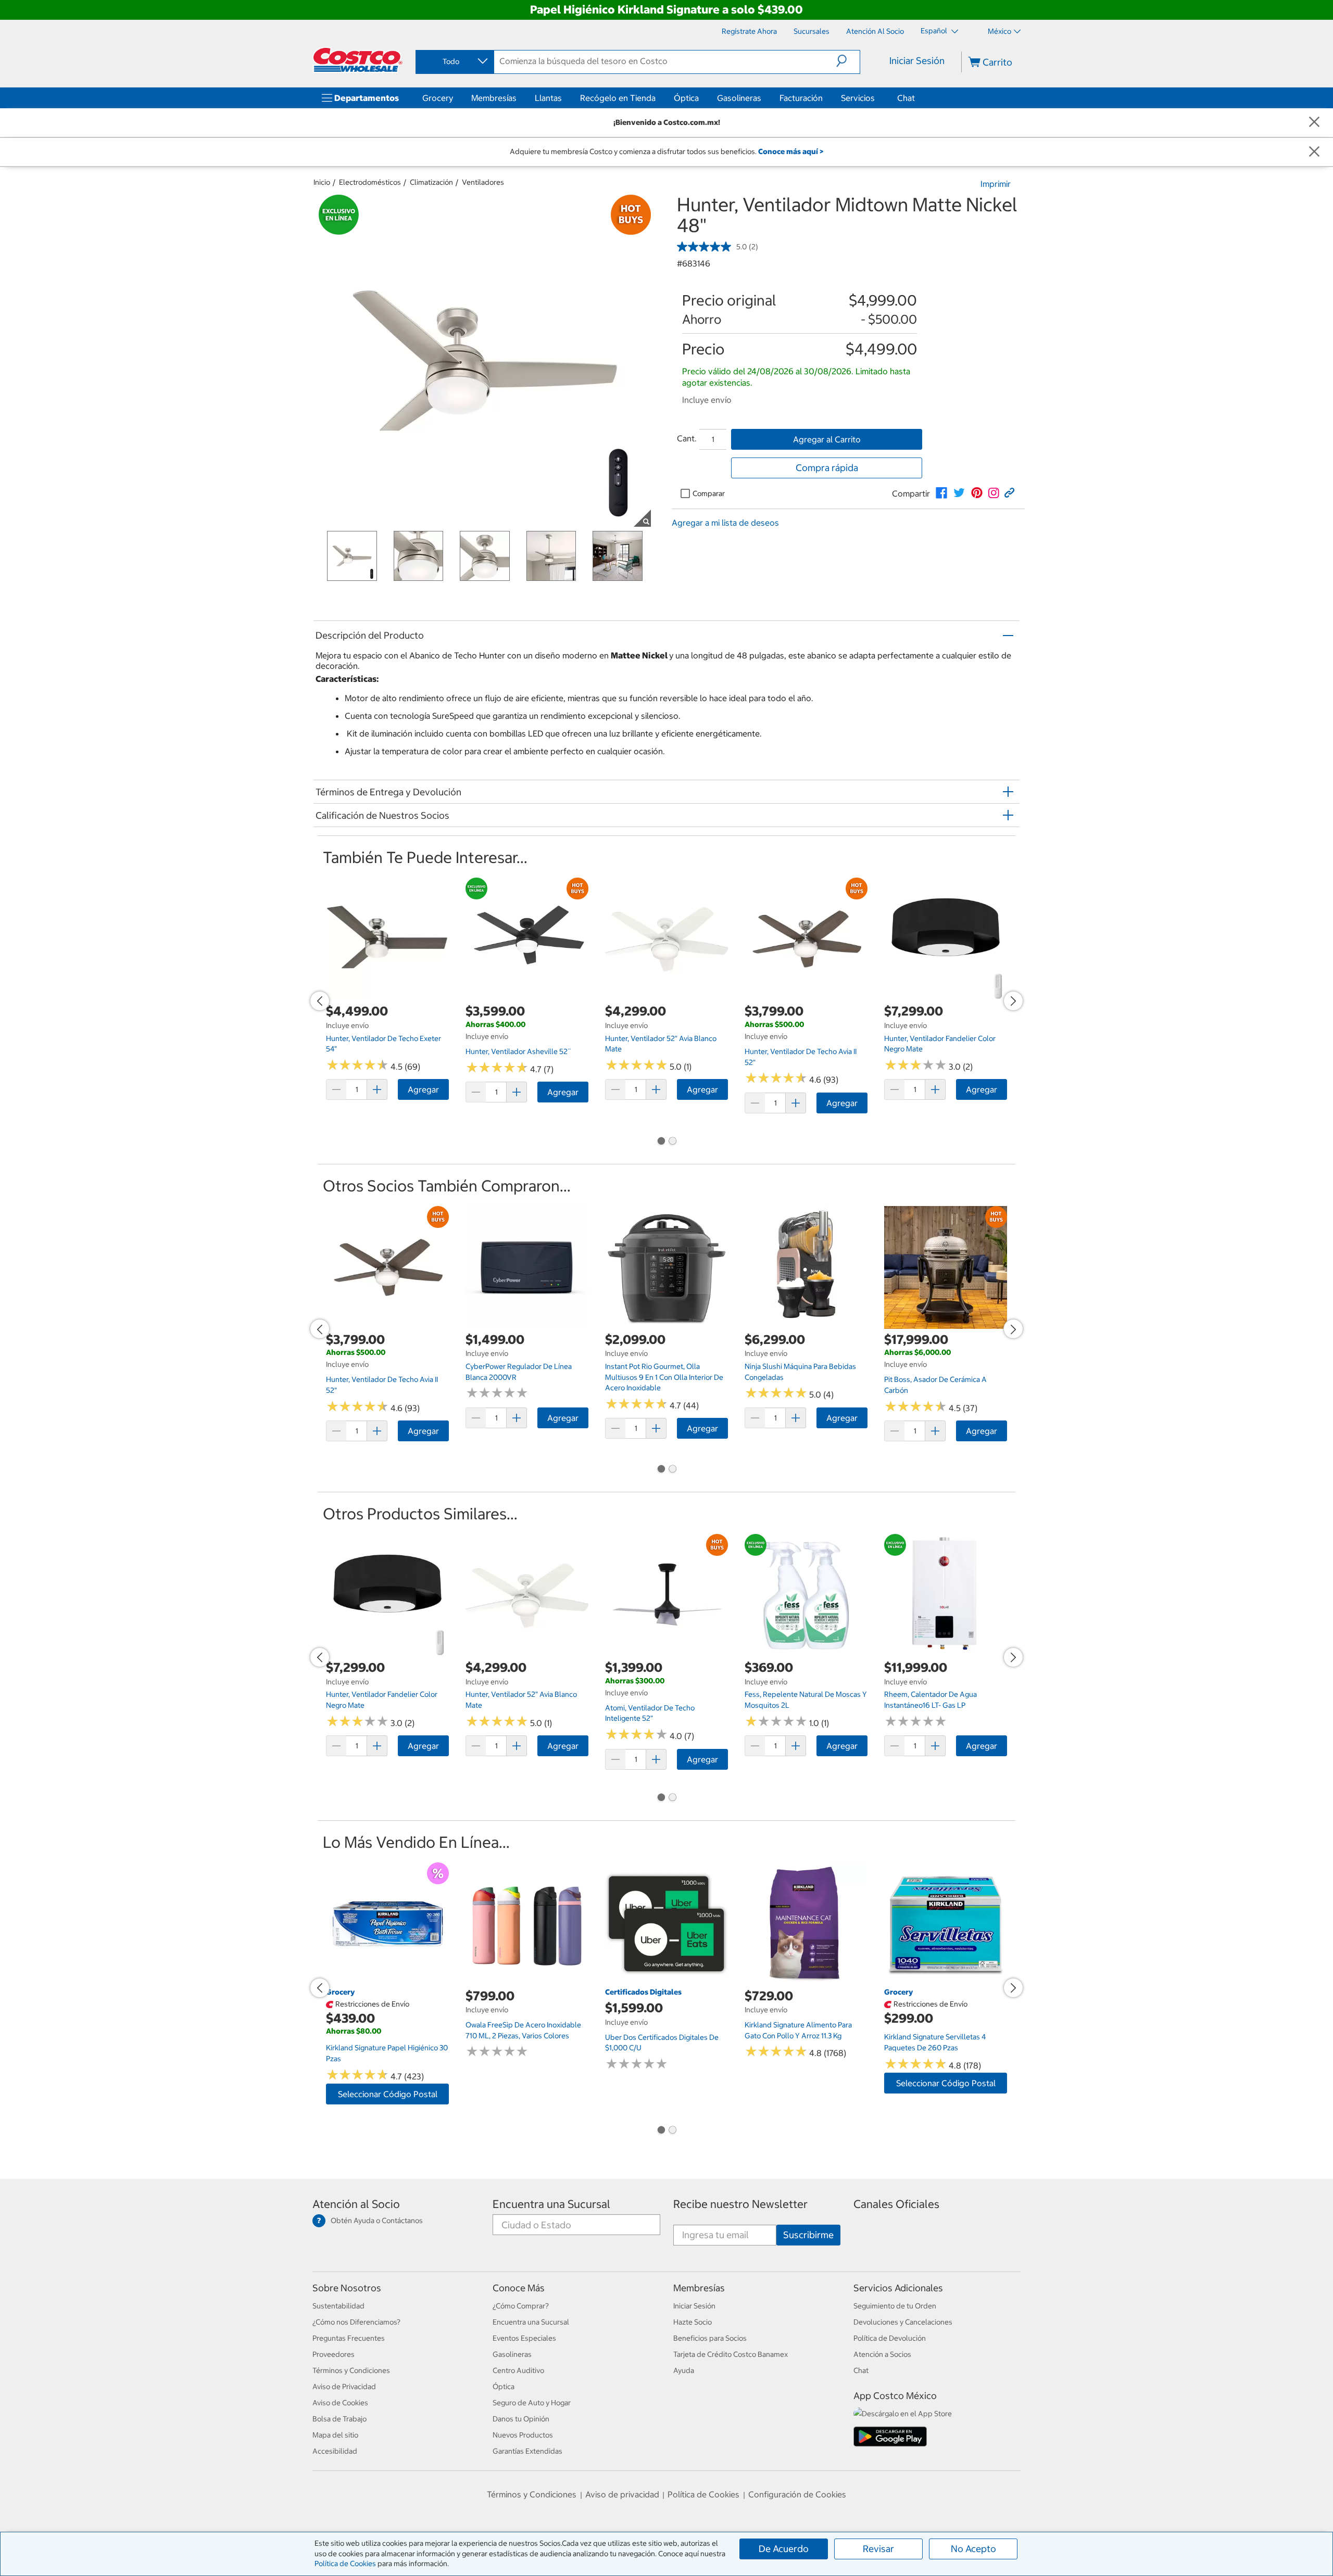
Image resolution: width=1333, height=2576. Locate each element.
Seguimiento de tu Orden (895, 2306)
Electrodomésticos (370, 182)
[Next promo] (1013, 1001)
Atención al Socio (356, 2204)
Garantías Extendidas (527, 2451)
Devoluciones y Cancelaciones (903, 2322)
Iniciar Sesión (917, 61)
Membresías (494, 98)
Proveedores (334, 2354)
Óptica (686, 98)
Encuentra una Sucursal (551, 2204)
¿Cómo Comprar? (521, 2306)
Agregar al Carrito (827, 439)
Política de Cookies (345, 2564)
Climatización (431, 182)
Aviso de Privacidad (344, 2387)
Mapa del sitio (335, 2435)
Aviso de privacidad (622, 2494)
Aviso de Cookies (340, 2403)
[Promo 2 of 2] (672, 1142)
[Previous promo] (320, 1001)
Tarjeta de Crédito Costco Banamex (731, 2354)
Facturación (801, 98)
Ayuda (684, 2370)
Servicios (858, 98)
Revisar (878, 2549)
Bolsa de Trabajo (339, 2419)
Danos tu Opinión (521, 2419)
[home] (358, 60)
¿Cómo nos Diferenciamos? (356, 2322)
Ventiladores (483, 182)
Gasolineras (739, 98)
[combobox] (454, 61)
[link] (941, 493)
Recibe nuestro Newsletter (740, 2204)
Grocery (438, 98)
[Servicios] (877, 98)
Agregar (423, 1089)
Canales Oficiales (896, 2204)
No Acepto (973, 2549)
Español (935, 31)
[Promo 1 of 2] (661, 1142)
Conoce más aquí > (791, 151)
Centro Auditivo (518, 2370)
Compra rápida (827, 468)
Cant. (687, 438)
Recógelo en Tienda (618, 98)
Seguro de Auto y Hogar (532, 2403)
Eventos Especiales (524, 2338)
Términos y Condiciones (351, 2370)
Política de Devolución (890, 2338)
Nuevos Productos (523, 2435)
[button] (848, 61)
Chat (906, 98)
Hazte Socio (693, 2322)
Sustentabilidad (338, 2306)
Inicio (322, 182)
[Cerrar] (1314, 123)
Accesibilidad (335, 2451)
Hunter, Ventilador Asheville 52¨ (518, 1051)
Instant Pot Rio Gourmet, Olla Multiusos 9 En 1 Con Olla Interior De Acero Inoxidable (664, 1377)
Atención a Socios (882, 2354)
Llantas (548, 98)
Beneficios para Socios (710, 2338)
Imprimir (996, 184)
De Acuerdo (784, 2549)
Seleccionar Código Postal (388, 2094)
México (999, 31)
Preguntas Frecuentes (349, 2338)
